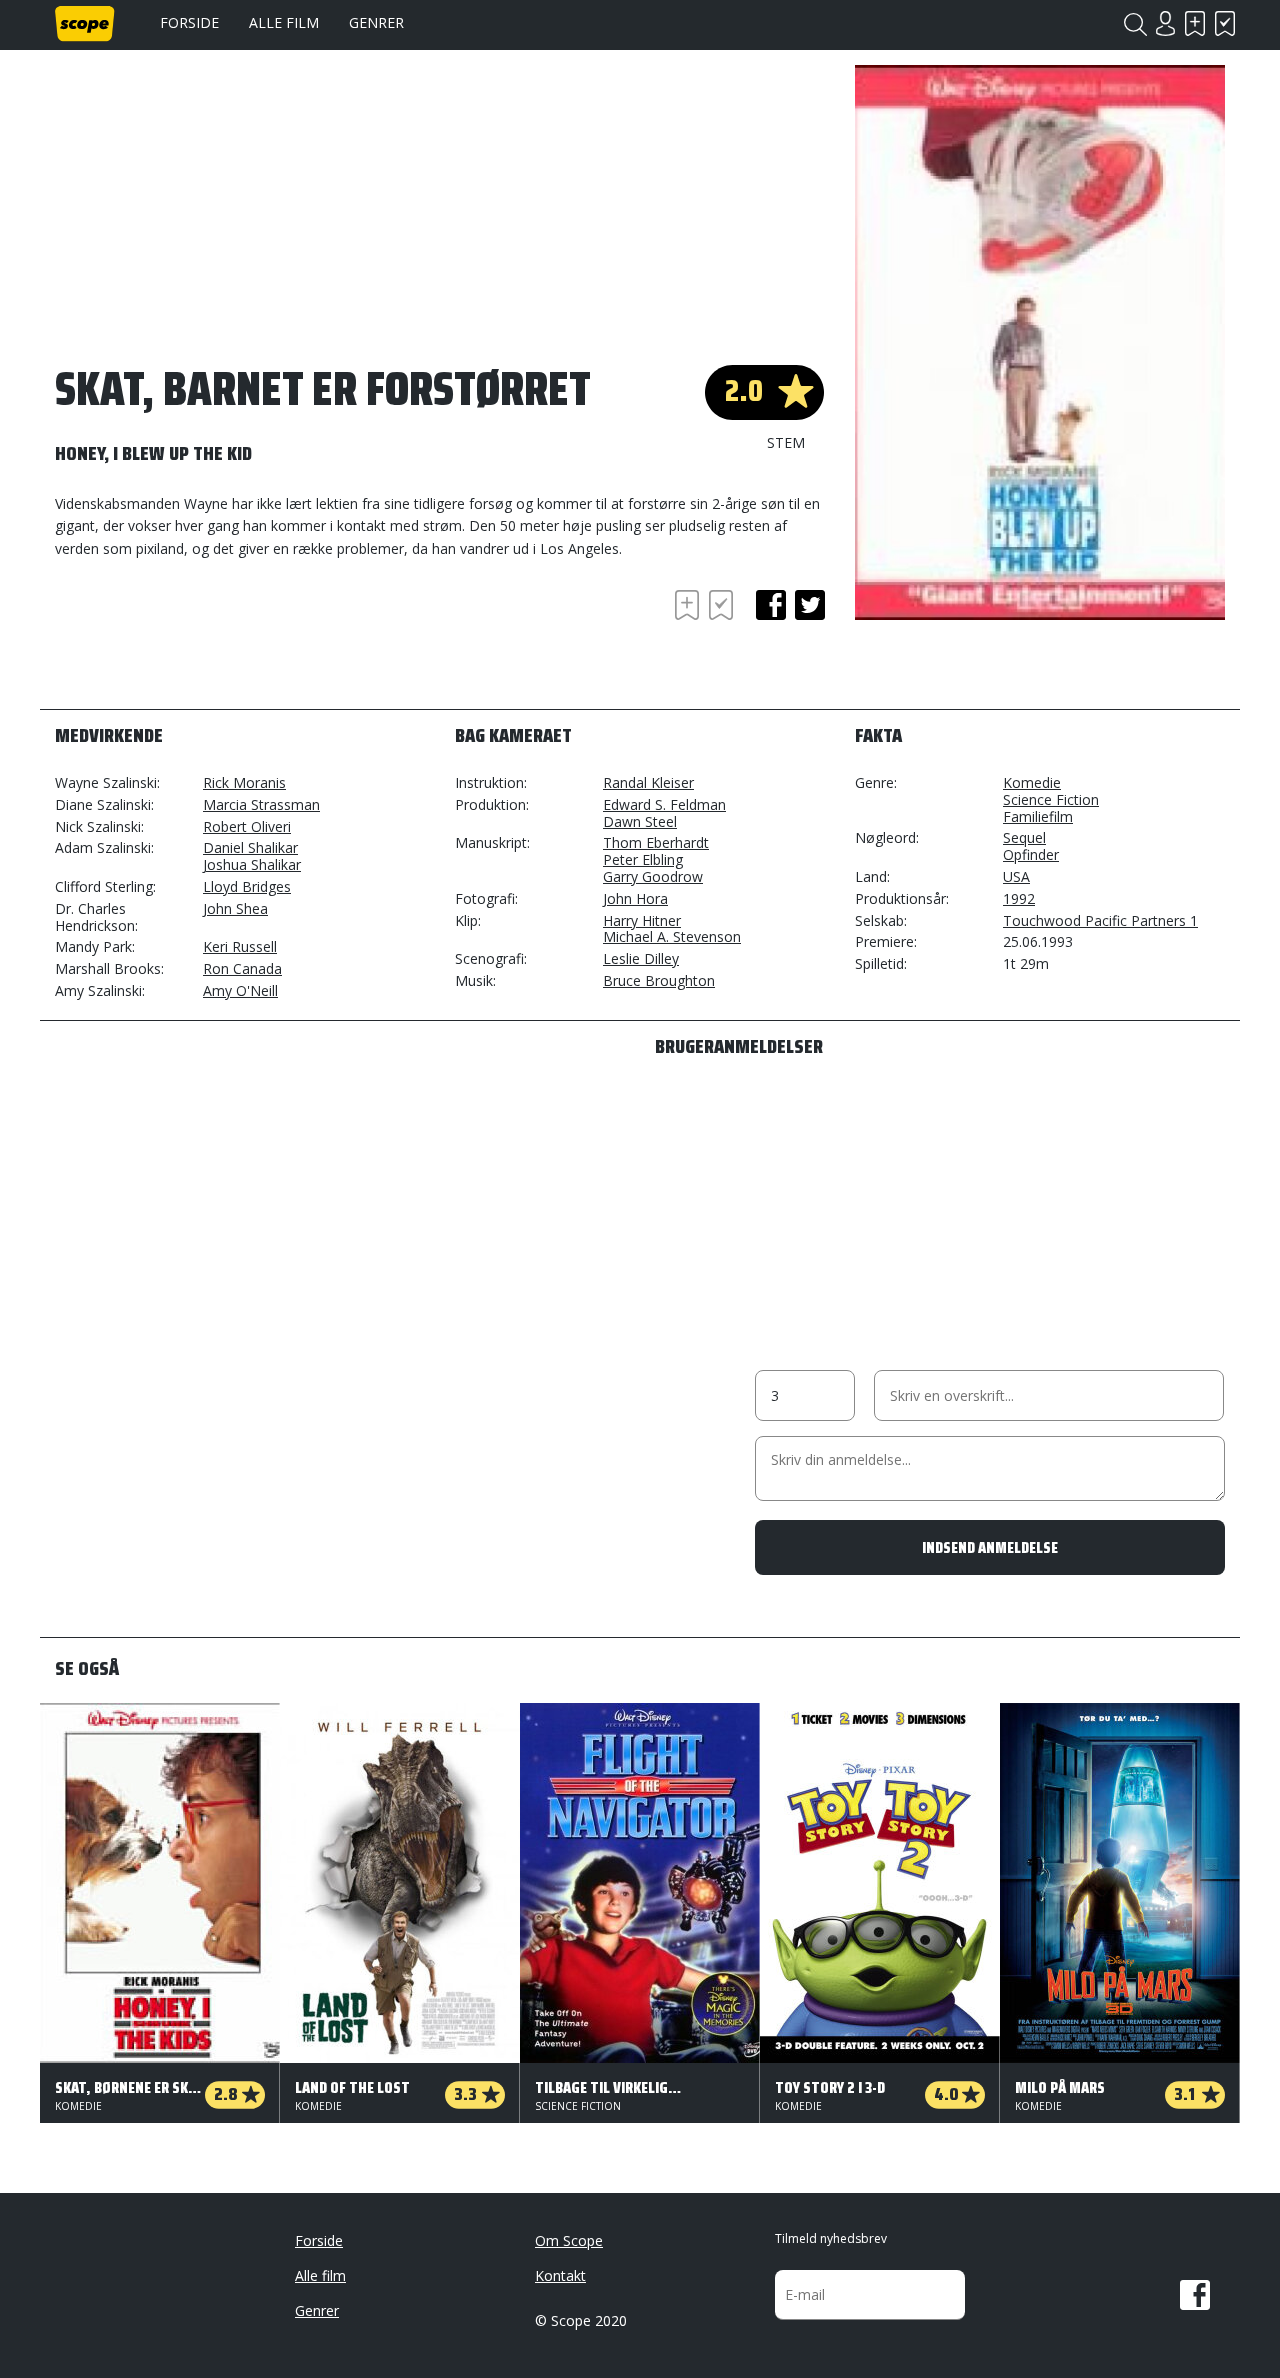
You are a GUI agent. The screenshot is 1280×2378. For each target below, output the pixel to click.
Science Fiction (1051, 799)
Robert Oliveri (247, 826)
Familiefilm (1038, 816)
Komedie (1032, 782)
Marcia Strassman (261, 804)
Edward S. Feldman (664, 804)
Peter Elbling (643, 859)
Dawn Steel (640, 821)
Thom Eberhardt (656, 842)
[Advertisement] (215, 640)
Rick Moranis (244, 782)
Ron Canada (242, 968)
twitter (810, 605)
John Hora (635, 898)
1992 (1019, 898)
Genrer (376, 22)
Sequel (1024, 837)
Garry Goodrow (653, 876)
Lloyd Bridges (247, 886)
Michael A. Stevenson (672, 936)
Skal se (1195, 23)
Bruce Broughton (659, 980)
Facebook (1195, 2295)
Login (1165, 23)
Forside (189, 22)
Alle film (284, 22)
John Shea (235, 908)
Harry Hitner (642, 920)
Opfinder (1031, 854)
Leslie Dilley (641, 958)
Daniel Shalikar (250, 847)
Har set (1225, 23)
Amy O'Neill (240, 990)
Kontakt (560, 2275)
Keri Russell (240, 946)
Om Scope (569, 2240)
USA (1016, 876)
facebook (771, 605)
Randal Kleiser (648, 782)
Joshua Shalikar (252, 864)
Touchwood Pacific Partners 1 (1100, 920)
